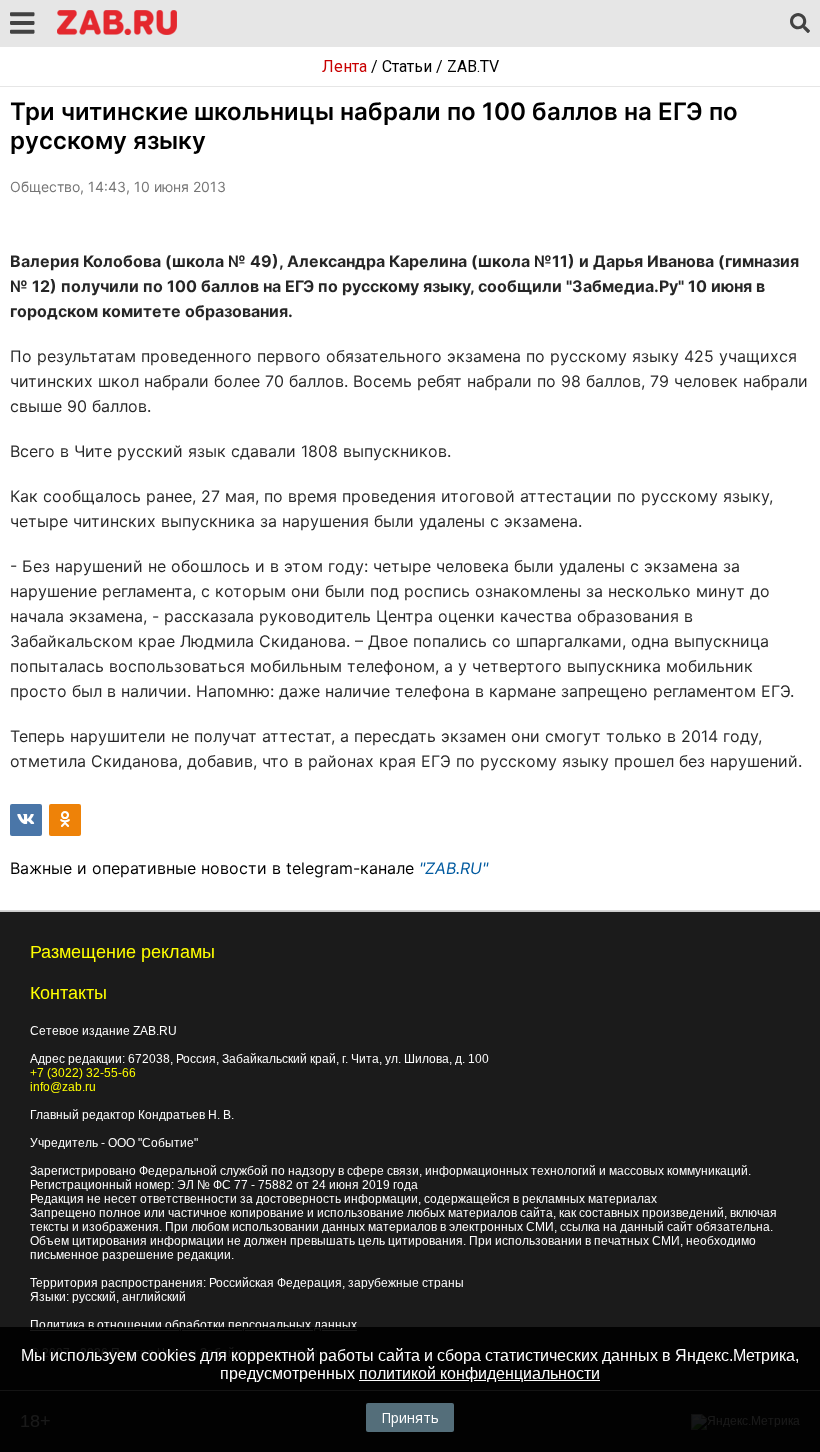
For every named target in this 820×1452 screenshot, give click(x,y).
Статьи (407, 66)
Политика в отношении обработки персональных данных (193, 1325)
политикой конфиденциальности (479, 1373)
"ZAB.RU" (453, 868)
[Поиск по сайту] (800, 24)
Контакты (68, 993)
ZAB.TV (473, 66)
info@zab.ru (63, 1087)
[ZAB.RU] (117, 31)
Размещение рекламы (122, 952)
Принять (410, 1417)
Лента (344, 66)
